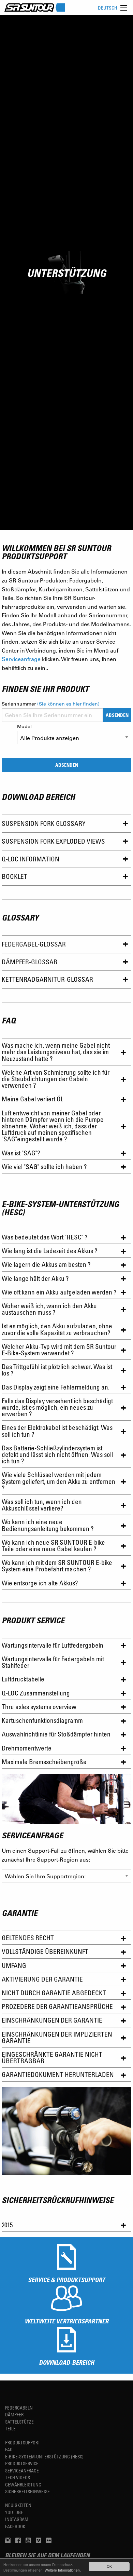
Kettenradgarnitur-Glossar (47, 979)
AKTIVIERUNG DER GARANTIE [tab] (42, 1979)
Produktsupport (23, 2443)
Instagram (17, 2519)
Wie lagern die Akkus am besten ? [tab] (46, 1264)
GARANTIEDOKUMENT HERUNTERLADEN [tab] (58, 2074)
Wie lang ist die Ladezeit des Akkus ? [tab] (49, 1251)
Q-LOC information (31, 859)
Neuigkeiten (18, 2505)
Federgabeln (19, 2408)
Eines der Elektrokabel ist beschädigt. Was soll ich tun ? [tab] (57, 1431)
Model (24, 726)
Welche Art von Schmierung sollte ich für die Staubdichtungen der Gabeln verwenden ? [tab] (56, 1079)
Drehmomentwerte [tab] (27, 1748)
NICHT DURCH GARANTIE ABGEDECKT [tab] (54, 1993)
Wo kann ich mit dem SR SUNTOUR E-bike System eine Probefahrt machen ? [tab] (57, 1566)
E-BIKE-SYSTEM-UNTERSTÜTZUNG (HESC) (44, 2457)
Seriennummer (51, 704)
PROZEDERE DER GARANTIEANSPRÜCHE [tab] (57, 2006)
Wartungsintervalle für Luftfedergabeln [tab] (53, 1645)
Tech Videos (18, 2477)
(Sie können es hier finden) (68, 704)
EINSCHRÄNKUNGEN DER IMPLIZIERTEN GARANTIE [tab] (57, 2037)
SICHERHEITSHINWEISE (27, 2491)
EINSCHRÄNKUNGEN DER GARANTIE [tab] (52, 2020)
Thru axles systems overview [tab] (39, 1707)
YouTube (14, 2512)
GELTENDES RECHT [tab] (28, 1938)
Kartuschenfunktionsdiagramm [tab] (42, 1720)
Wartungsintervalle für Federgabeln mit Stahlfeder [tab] (53, 1662)
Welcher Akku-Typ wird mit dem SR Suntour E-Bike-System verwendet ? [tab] (59, 1350)
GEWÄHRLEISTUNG (23, 2485)
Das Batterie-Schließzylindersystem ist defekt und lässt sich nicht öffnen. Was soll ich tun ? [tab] (57, 1454)
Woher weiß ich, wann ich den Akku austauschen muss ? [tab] (49, 1309)
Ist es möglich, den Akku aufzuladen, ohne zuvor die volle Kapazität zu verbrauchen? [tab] (57, 1329)
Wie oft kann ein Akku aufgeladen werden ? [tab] (59, 1292)
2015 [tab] (7, 2225)
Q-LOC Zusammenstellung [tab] (36, 1693)
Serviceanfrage (21, 659)
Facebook (15, 2526)
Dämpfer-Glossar (29, 962)
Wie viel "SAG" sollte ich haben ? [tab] (44, 1166)
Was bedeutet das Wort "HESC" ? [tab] (45, 1237)
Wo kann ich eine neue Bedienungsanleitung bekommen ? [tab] (48, 1525)
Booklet (14, 876)
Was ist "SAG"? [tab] (21, 1153)
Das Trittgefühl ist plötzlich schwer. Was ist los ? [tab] (57, 1370)
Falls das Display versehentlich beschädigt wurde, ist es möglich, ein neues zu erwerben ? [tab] (57, 1407)
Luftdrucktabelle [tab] (23, 1679)
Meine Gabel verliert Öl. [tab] (33, 1099)
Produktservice (22, 2463)
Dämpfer (14, 2414)
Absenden (117, 715)
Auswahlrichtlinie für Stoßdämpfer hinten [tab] (56, 1734)
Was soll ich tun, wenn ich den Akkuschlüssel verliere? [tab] (42, 1505)
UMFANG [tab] (14, 1965)
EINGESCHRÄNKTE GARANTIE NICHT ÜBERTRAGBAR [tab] (52, 2057)
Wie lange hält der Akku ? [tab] (35, 1278)
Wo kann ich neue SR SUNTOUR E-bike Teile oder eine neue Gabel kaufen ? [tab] (53, 1545)
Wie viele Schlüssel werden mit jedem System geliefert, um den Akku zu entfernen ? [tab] (58, 1481)
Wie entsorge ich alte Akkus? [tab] (40, 1583)
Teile (10, 2429)
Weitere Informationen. (63, 2570)
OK (109, 2566)
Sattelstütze (19, 2422)
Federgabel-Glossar (34, 944)
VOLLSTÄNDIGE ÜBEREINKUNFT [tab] (45, 1951)
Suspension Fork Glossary (44, 823)
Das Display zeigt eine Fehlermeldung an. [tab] (56, 1387)
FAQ (9, 2449)
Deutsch (108, 8)
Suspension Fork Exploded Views (53, 841)
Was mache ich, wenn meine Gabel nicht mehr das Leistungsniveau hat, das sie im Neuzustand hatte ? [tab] (56, 1052)
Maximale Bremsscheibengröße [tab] (44, 1762)
